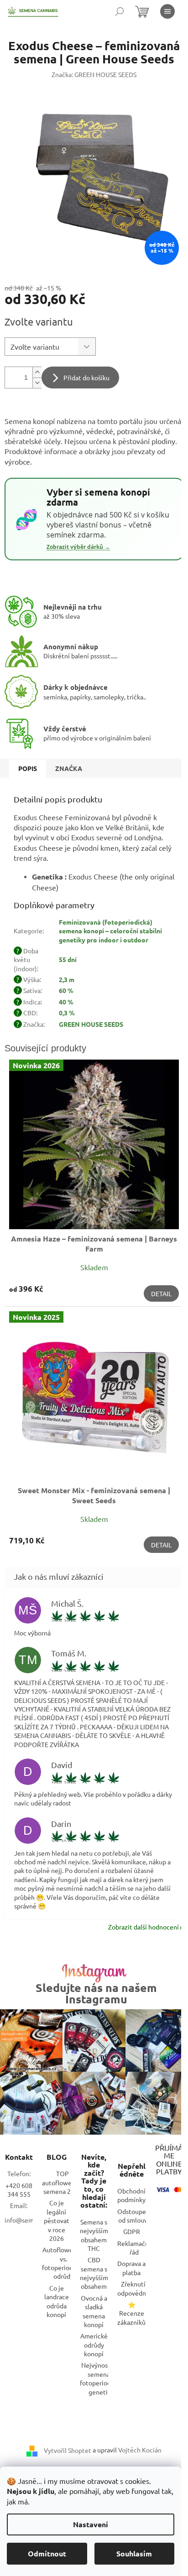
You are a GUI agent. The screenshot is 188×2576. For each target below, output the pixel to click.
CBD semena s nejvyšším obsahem (94, 2273)
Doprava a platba (131, 2268)
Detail (161, 1293)
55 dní (68, 959)
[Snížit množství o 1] (37, 383)
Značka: (94, 74)
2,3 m (67, 979)
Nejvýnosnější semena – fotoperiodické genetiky (101, 2378)
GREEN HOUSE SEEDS (91, 1024)
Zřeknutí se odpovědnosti (137, 2288)
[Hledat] (120, 11)
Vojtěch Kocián (140, 2450)
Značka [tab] (69, 768)
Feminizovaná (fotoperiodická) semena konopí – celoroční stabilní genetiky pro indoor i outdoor (110, 931)
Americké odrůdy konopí (94, 2345)
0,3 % (67, 1013)
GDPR (132, 2231)
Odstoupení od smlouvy (134, 2216)
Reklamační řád (134, 2248)
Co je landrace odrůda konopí (57, 2301)
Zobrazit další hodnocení (144, 1927)
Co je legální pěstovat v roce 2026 (57, 2220)
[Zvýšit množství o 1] (37, 372)
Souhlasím (134, 2553)
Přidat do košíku (86, 378)
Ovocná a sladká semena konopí (94, 2311)
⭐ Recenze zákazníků (131, 2313)
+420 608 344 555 (19, 2190)
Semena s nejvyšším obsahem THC (94, 2235)
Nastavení (91, 2524)
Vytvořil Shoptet (68, 2450)
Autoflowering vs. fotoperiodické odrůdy (63, 2263)
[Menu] (167, 11)
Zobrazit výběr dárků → (78, 547)
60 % (66, 990)
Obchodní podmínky (131, 2195)
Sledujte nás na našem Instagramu (96, 1993)
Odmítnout (47, 2553)
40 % (66, 1002)
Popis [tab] (28, 768)
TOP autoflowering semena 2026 (63, 2182)
